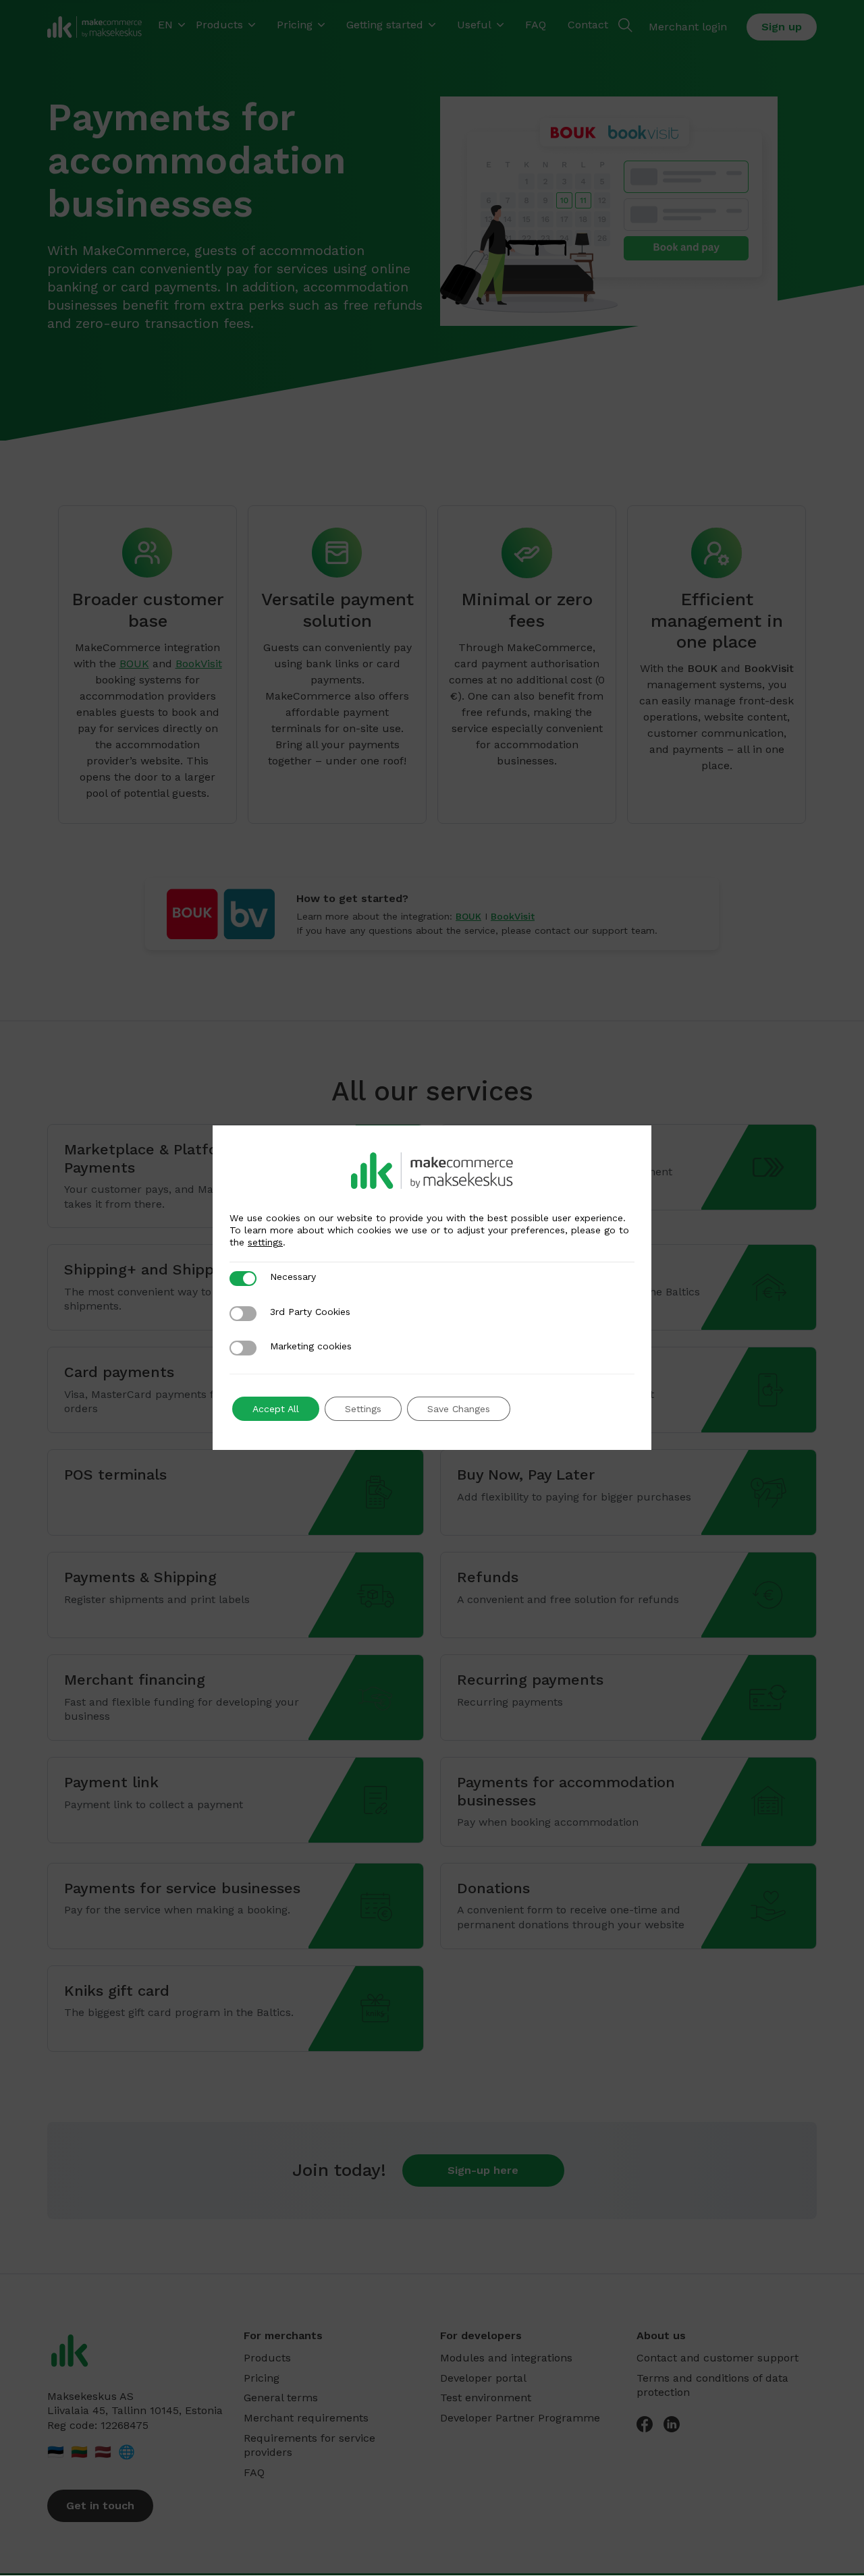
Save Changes (459, 1409)
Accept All (276, 1409)
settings (265, 1242)
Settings (363, 1409)
